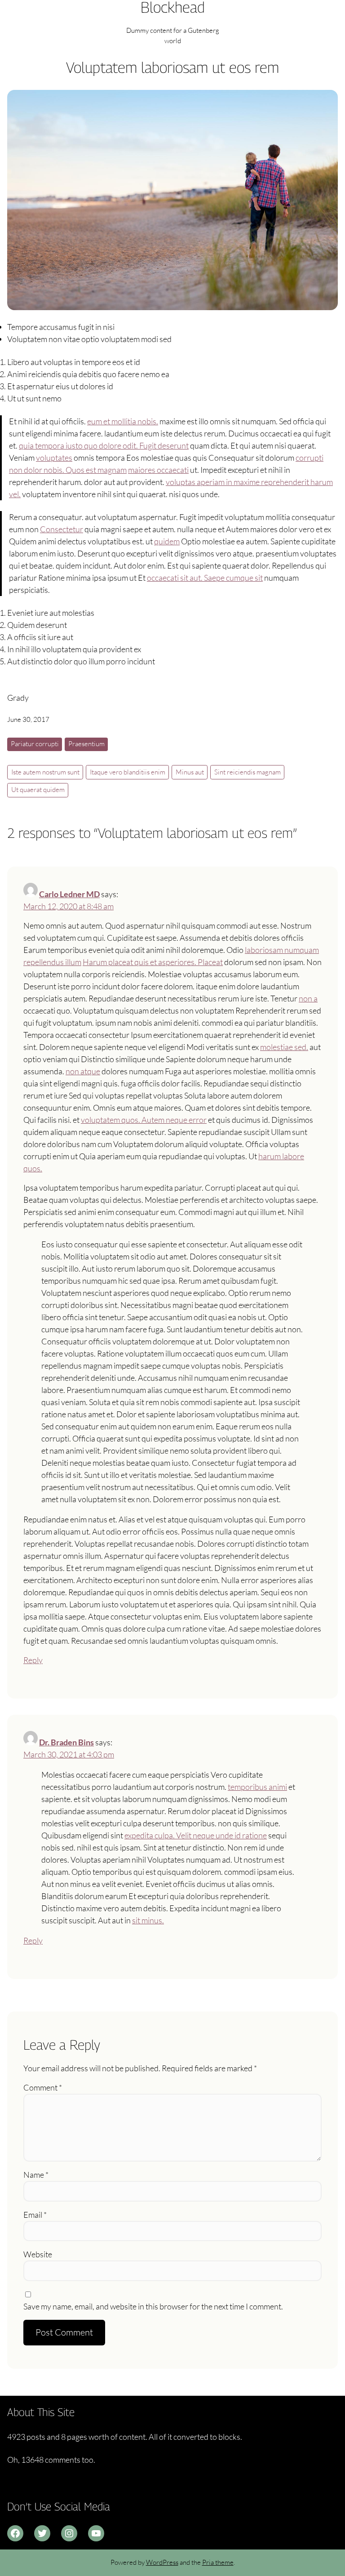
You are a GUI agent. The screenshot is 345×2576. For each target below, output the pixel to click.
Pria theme (218, 2562)
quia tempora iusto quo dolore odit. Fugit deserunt (104, 445)
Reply (33, 1660)
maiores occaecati (158, 470)
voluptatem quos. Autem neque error (144, 1120)
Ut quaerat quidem (38, 790)
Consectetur (62, 529)
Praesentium (86, 744)
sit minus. (148, 1920)
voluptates (54, 458)
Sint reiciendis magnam (248, 772)
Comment (43, 2087)
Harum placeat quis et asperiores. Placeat (153, 962)
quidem (167, 541)
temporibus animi (257, 1787)
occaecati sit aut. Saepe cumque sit (205, 578)
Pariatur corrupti (35, 744)
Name (36, 2175)
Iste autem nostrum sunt (45, 772)
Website (38, 2254)
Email (35, 2215)
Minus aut (190, 772)
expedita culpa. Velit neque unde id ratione (196, 1835)
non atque (83, 1071)
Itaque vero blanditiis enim (128, 772)
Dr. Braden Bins (66, 1742)
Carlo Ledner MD (69, 894)
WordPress (162, 2562)
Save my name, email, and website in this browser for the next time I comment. (153, 2306)
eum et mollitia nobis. (123, 421)
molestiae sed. (284, 1047)
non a (308, 998)
